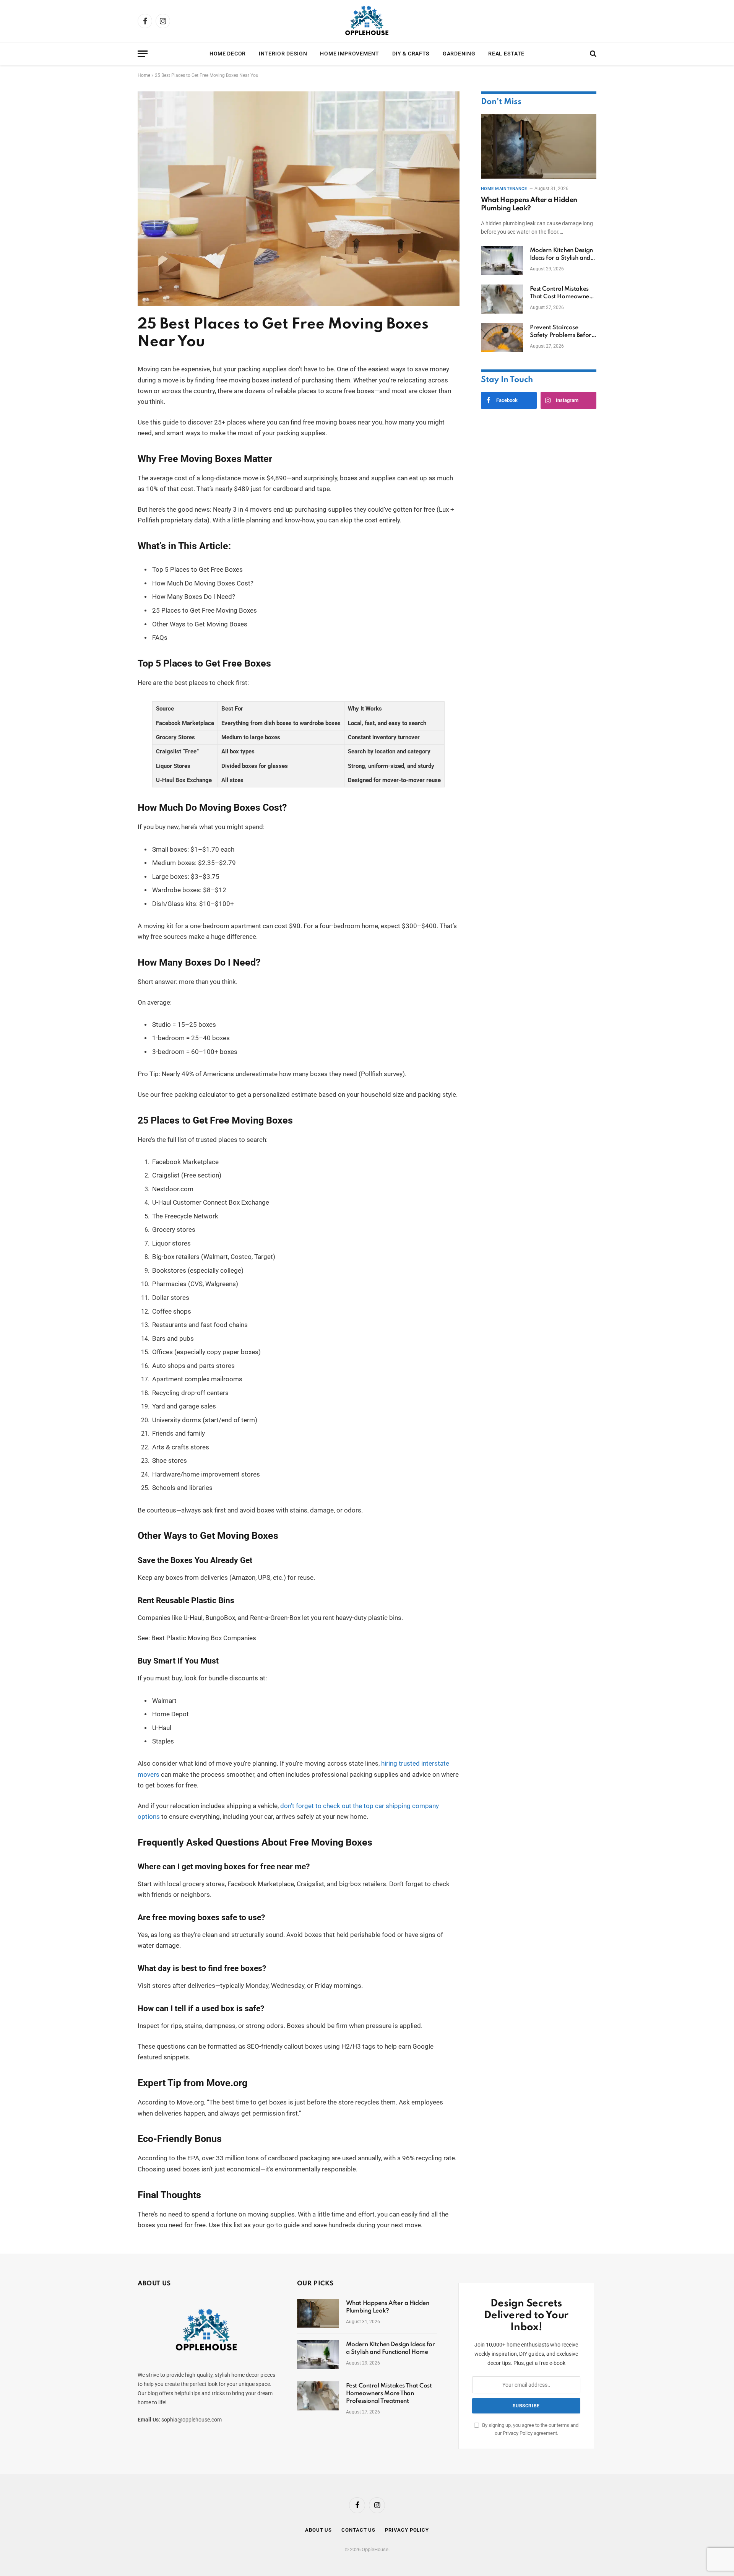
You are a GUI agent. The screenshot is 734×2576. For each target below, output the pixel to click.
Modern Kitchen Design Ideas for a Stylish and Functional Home (561, 255)
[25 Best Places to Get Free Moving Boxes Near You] (299, 304)
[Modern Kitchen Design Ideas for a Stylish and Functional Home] (502, 260)
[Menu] (143, 54)
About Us (318, 2530)
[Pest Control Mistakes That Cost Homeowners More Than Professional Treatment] (502, 299)
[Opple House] (367, 21)
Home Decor (228, 54)
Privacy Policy (518, 2433)
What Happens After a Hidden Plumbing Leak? (529, 204)
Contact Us (358, 2530)
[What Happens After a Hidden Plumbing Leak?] (539, 146)
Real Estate (506, 54)
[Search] (592, 54)
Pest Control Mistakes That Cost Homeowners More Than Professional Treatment (562, 293)
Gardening (459, 54)
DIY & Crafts (411, 54)
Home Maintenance (504, 189)
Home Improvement (349, 54)
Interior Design (283, 54)
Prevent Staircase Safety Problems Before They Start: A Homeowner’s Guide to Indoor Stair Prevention (562, 332)
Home (144, 75)
